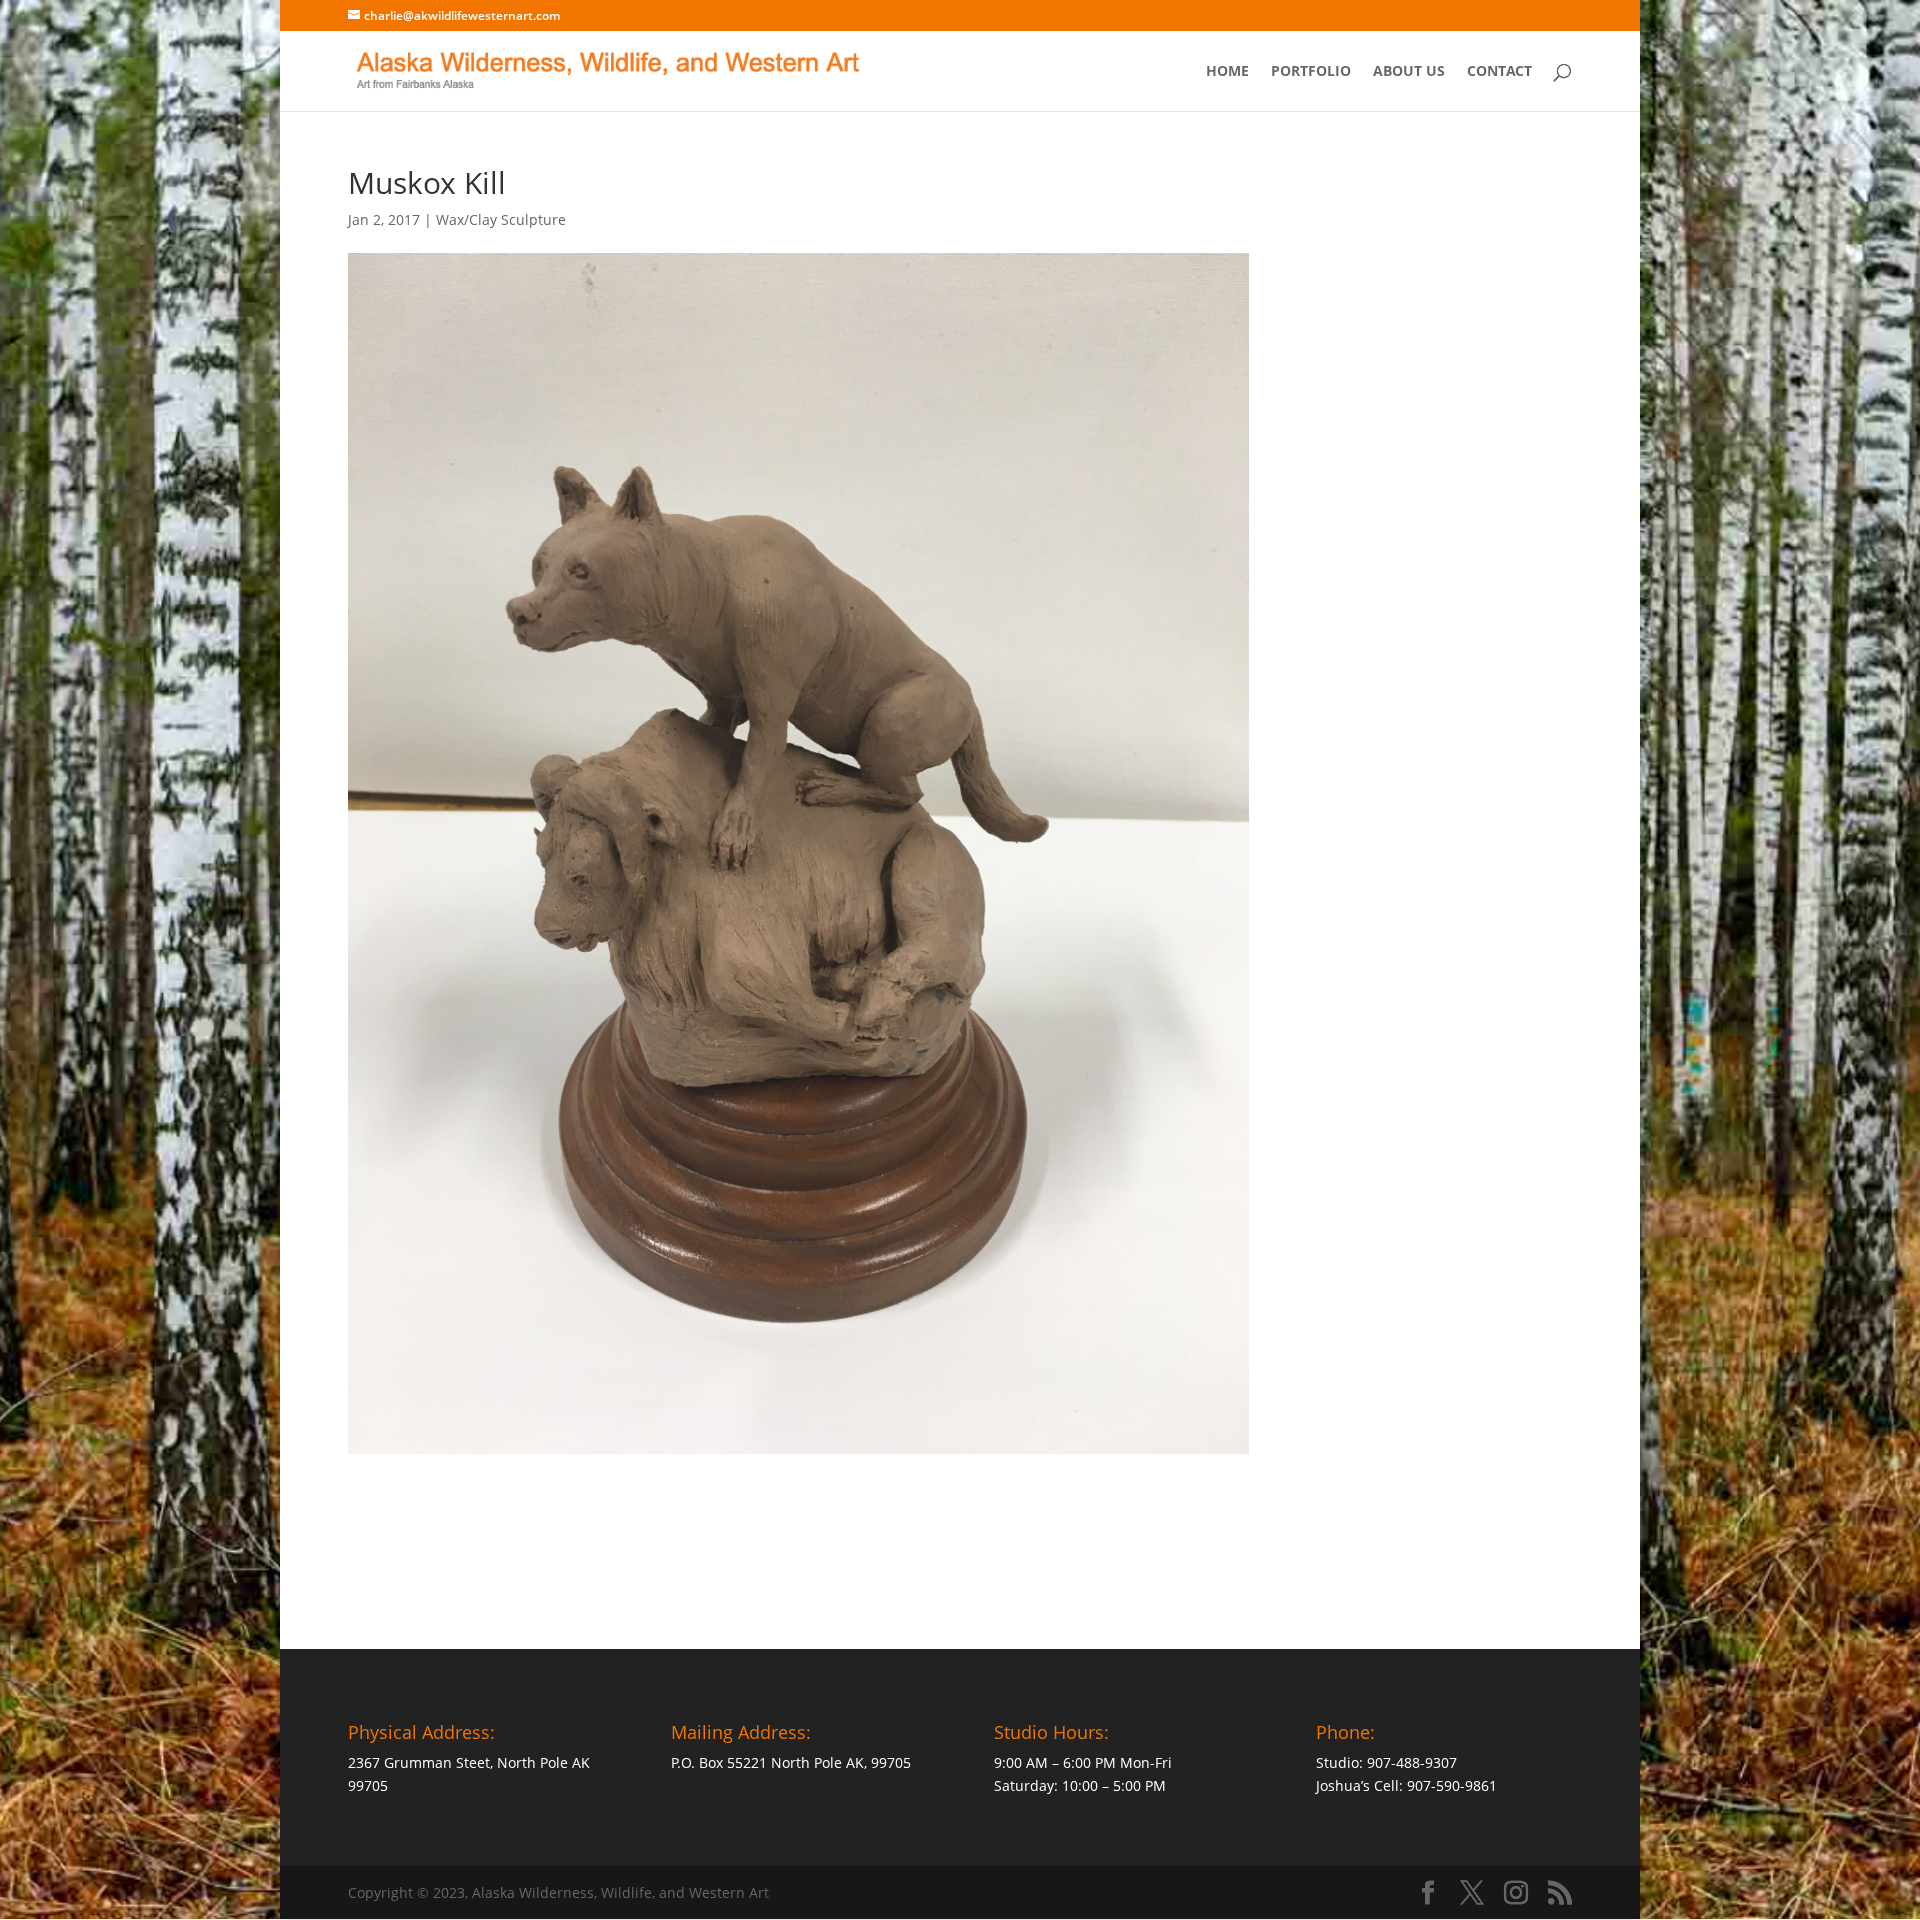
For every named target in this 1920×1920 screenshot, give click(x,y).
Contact (1499, 72)
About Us (1409, 72)
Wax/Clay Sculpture (501, 219)
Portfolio (1311, 72)
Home (1227, 72)
